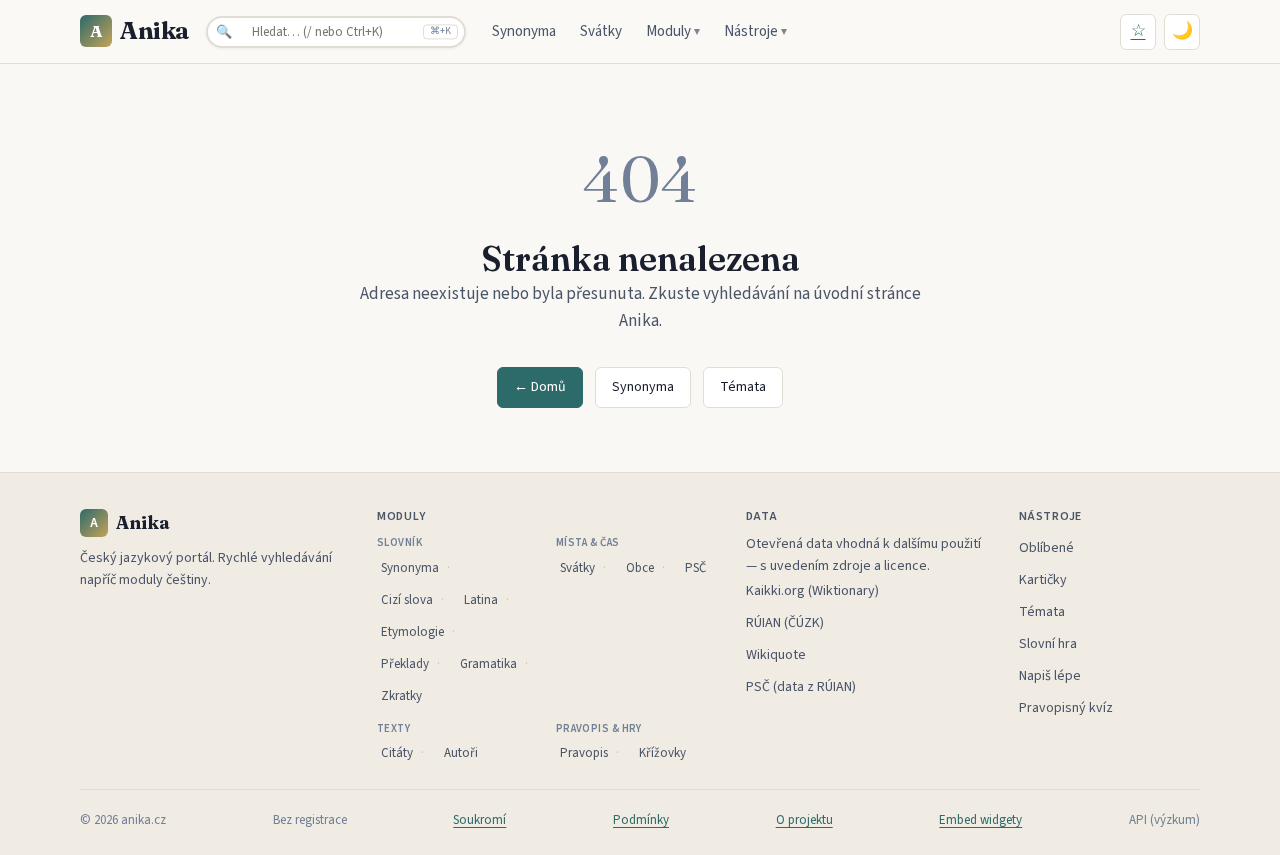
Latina (481, 600)
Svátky (601, 31)
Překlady (405, 664)
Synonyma (524, 31)
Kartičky (1043, 580)
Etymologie (412, 632)
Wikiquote (776, 655)
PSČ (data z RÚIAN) (801, 687)
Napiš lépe (1050, 676)
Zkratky (401, 696)
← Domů (540, 387)
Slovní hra (1048, 644)
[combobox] (336, 32)
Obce (640, 568)
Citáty (397, 753)
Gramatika (488, 664)
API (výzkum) (1164, 820)
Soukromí (479, 820)
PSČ (695, 568)
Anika (140, 30)
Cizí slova (407, 600)
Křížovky (662, 753)
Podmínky (641, 820)
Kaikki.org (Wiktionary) (812, 591)
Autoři (461, 753)
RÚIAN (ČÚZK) (785, 623)
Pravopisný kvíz (1066, 708)
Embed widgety (980, 820)
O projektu (804, 820)
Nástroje (755, 31)
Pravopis (584, 753)
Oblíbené (1046, 548)
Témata (743, 387)
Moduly (673, 31)
